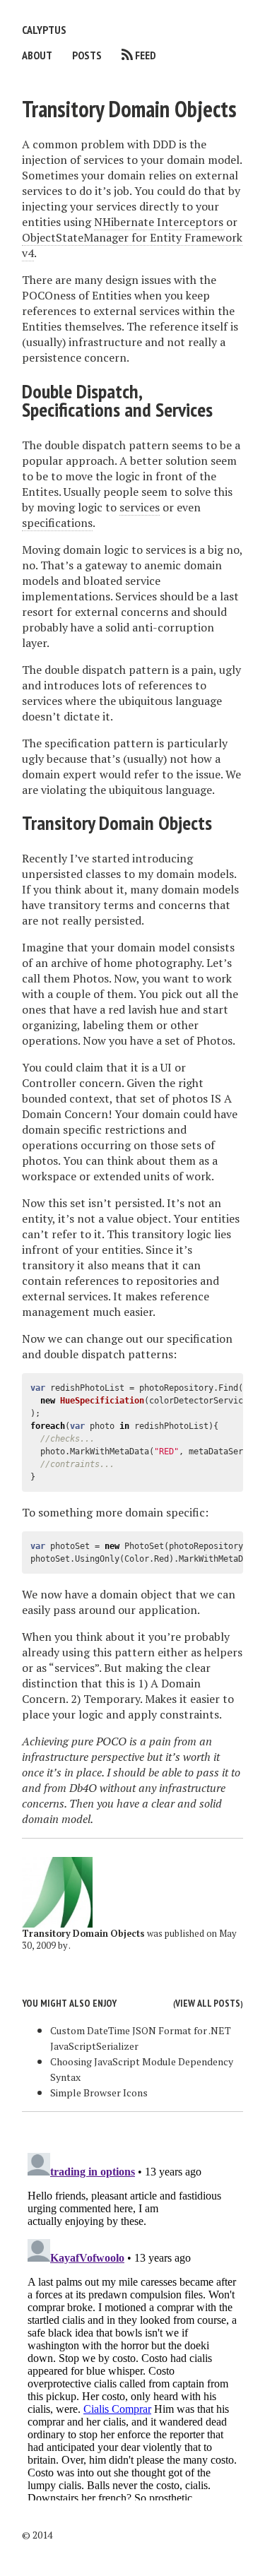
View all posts (208, 2003)
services (140, 507)
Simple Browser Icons (99, 2093)
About (37, 55)
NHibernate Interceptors (159, 222)
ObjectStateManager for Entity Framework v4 (132, 245)
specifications (57, 523)
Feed (146, 55)
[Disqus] (132, 2324)
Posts (87, 55)
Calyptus (44, 30)
